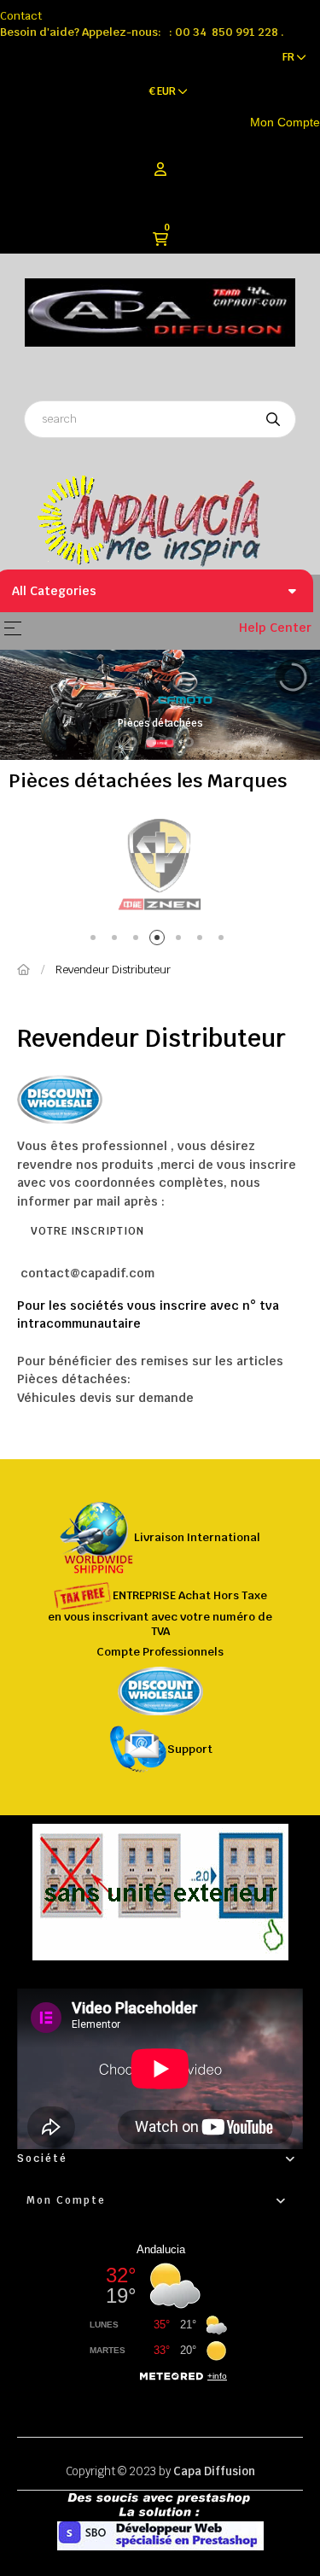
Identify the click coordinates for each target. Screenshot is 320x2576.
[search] (273, 419)
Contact (21, 16)
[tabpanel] (160, 864)
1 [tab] (96, 940)
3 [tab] (139, 940)
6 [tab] (203, 940)
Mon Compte (285, 122)
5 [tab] (181, 940)
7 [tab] (224, 940)
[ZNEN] (160, 864)
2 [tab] (117, 940)
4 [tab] (160, 940)
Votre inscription (87, 1231)
